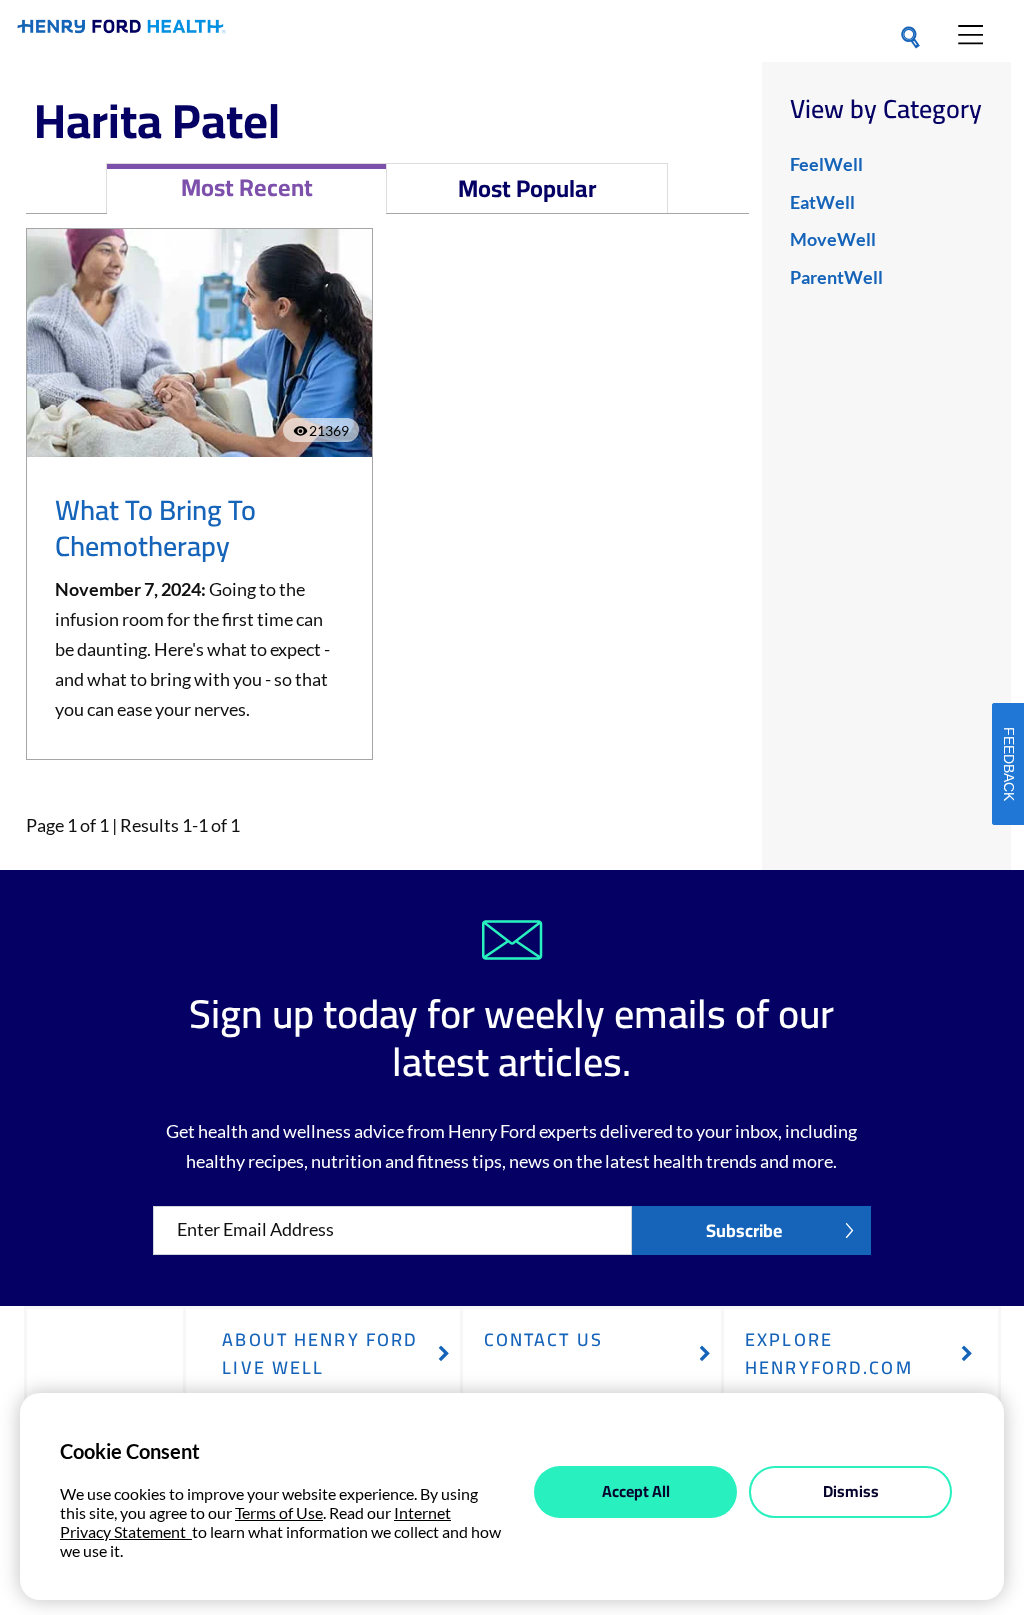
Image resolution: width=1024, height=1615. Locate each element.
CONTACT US (543, 1339)
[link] (121, 30)
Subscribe (744, 1230)
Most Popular (527, 188)
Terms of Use (279, 1512)
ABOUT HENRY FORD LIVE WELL (320, 1353)
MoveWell (833, 239)
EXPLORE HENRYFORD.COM (829, 1353)
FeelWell (826, 164)
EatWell (822, 202)
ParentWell (836, 277)
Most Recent (247, 187)
